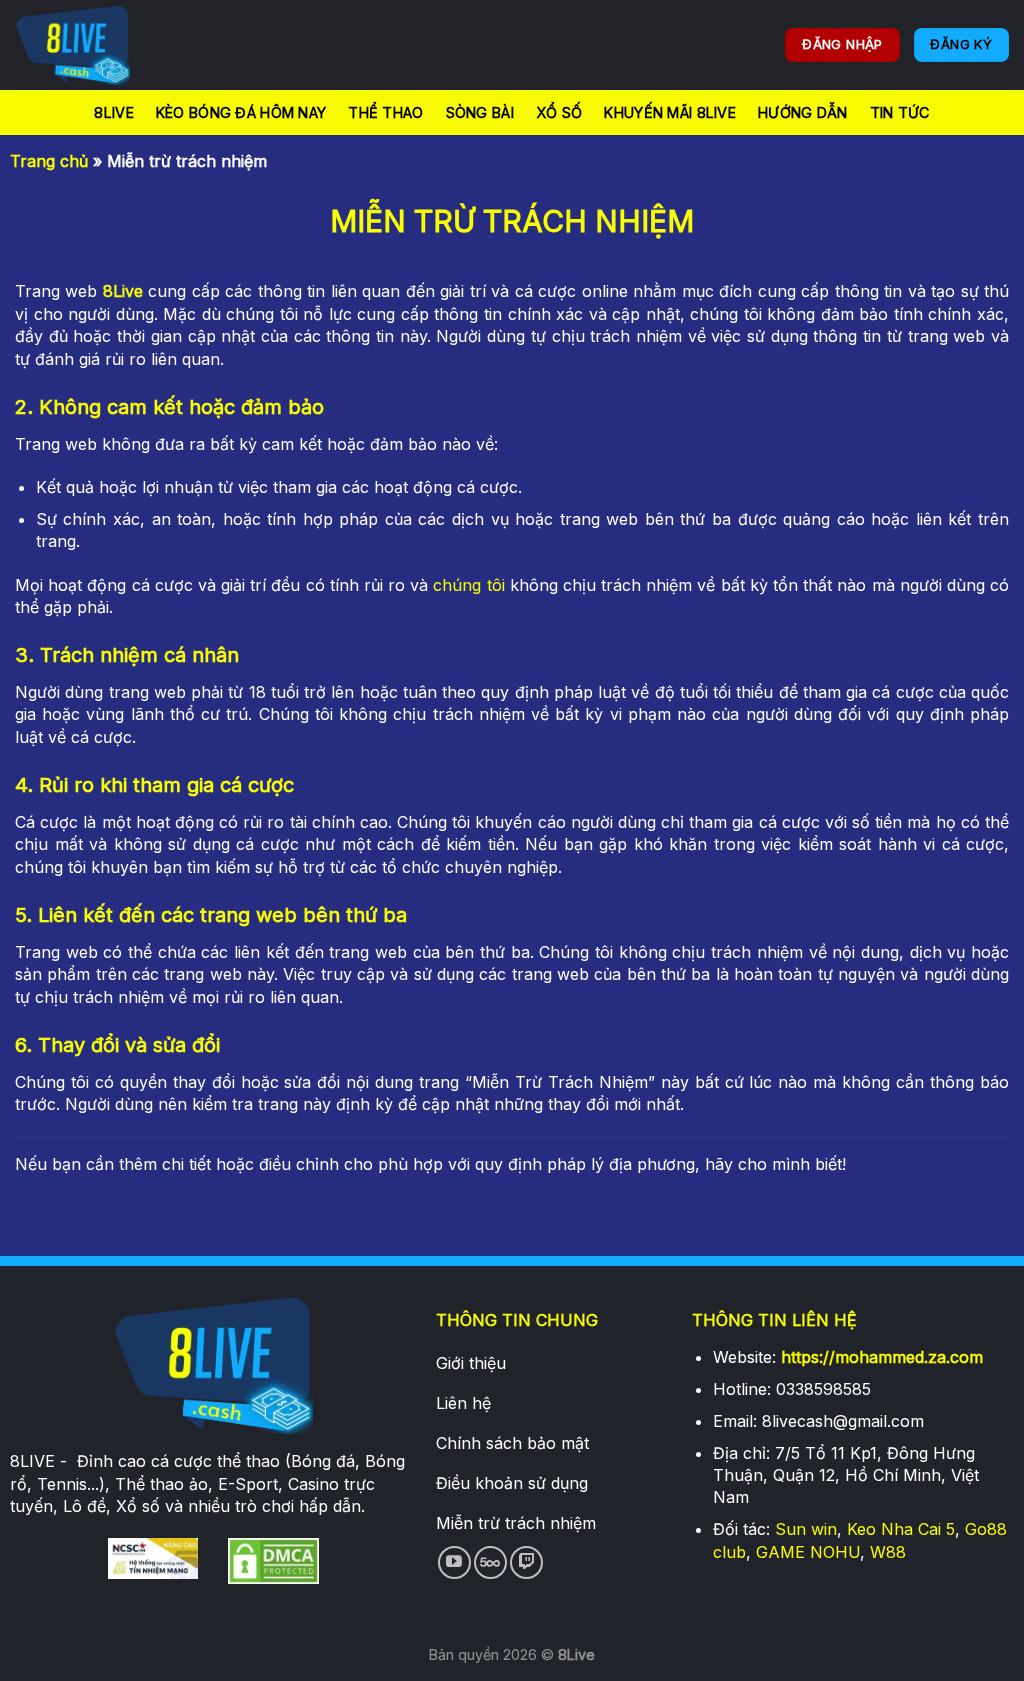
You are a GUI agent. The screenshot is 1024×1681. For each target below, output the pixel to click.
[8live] (115, 45)
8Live (113, 112)
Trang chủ (49, 161)
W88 (888, 1552)
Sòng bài (480, 112)
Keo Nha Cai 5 (901, 1529)
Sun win (806, 1529)
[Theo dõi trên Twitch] (526, 1562)
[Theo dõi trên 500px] (490, 1562)
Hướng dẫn (803, 112)
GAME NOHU (808, 1552)
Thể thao (385, 112)
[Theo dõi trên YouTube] (454, 1562)
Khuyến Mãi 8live (670, 112)
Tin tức (900, 112)
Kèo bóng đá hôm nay (241, 112)
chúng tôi (468, 585)
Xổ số (559, 112)
